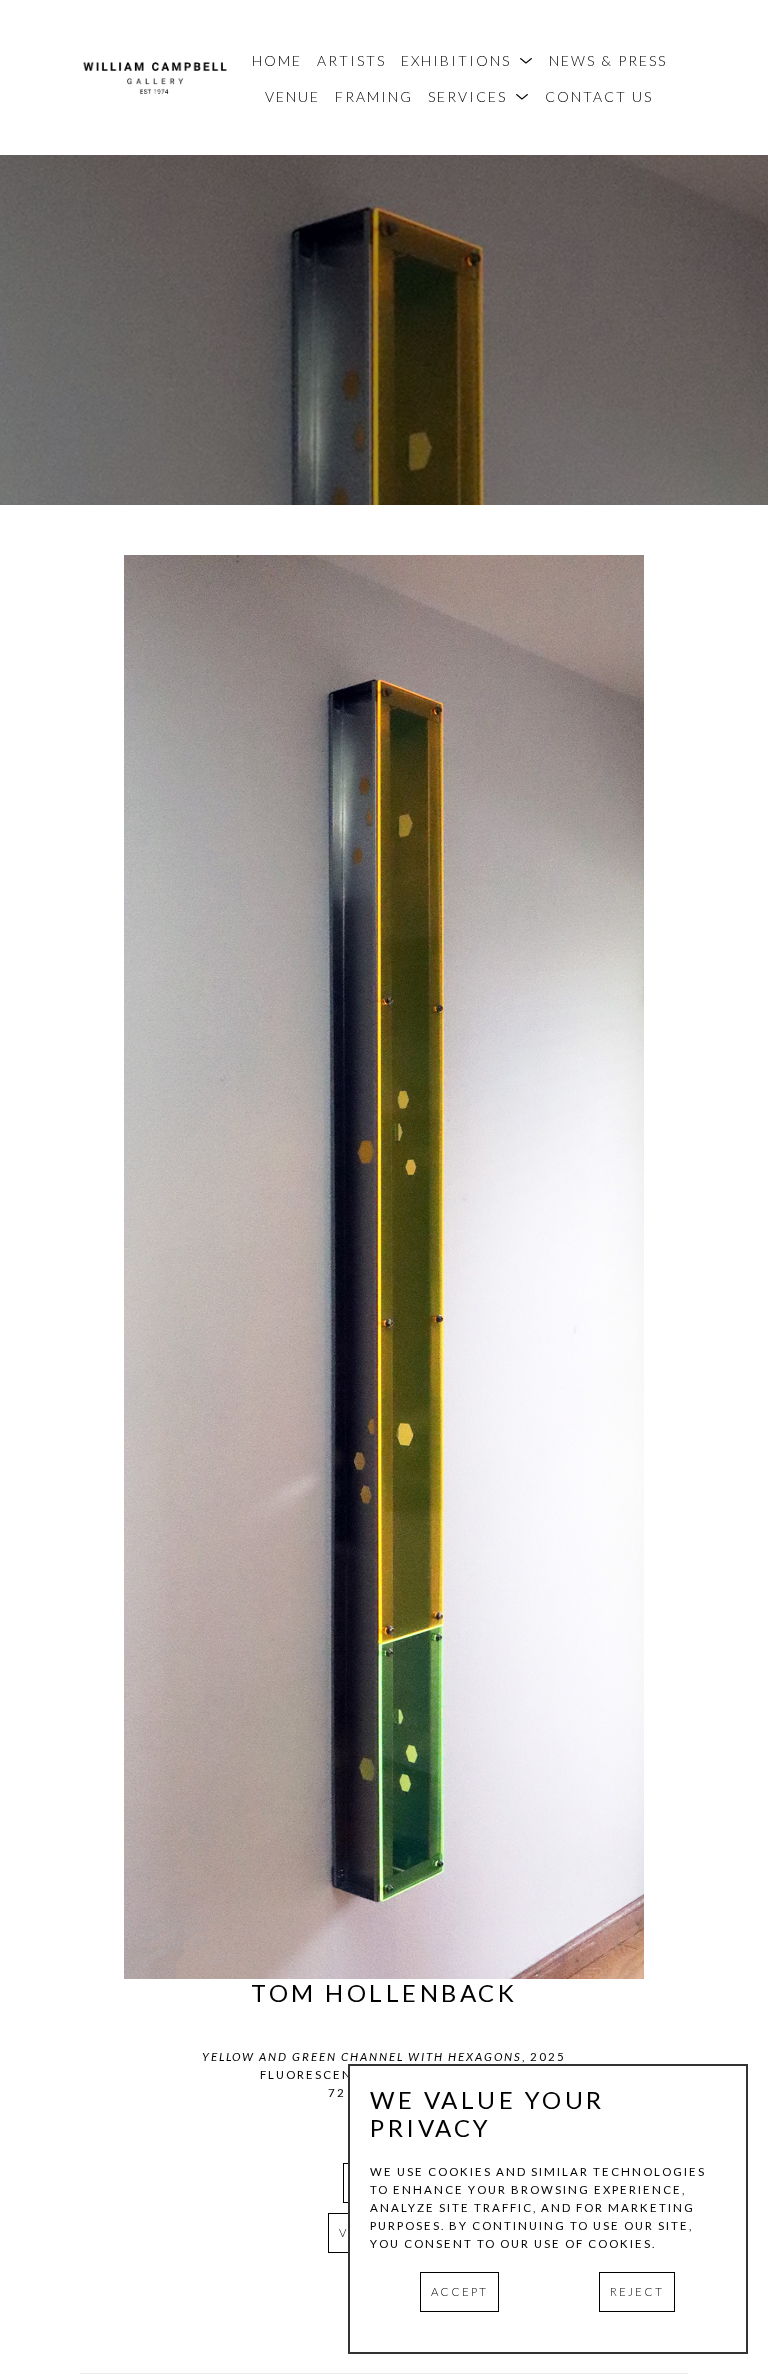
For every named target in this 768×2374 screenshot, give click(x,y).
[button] (467, 60)
